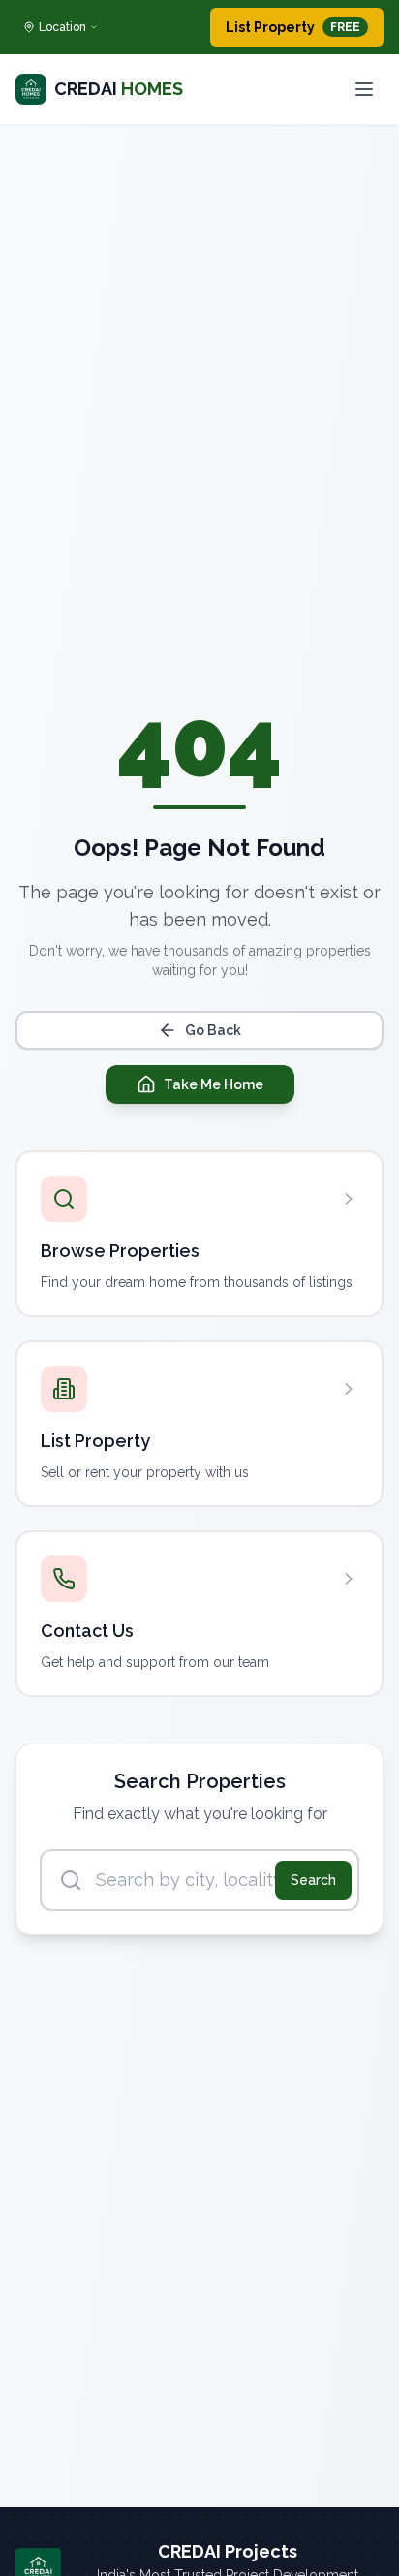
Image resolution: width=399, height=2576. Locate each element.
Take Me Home (214, 1084)
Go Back (213, 1030)
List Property (293, 27)
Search (313, 1880)
